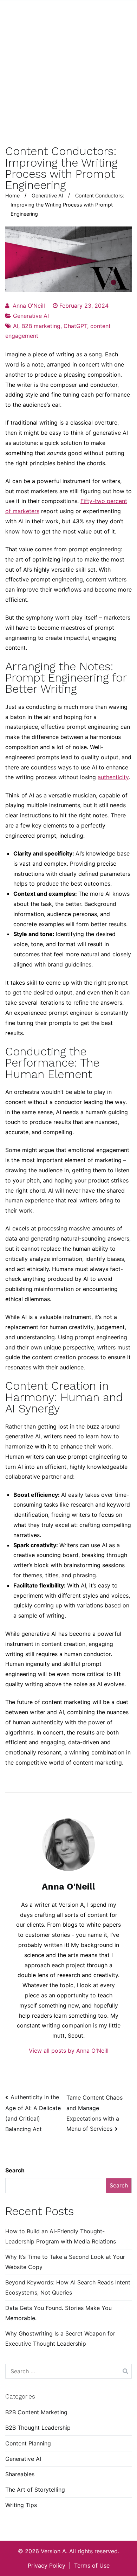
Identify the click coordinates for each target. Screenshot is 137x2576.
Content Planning (28, 2443)
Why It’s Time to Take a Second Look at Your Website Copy (65, 2262)
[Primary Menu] (124, 15)
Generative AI (31, 316)
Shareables (20, 2474)
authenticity (113, 777)
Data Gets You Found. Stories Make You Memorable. (58, 2313)
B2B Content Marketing (36, 2412)
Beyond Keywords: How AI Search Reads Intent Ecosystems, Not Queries (68, 2287)
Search (15, 2170)
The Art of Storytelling (35, 2490)
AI (16, 326)
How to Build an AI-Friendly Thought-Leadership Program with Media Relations (61, 2236)
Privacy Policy (47, 2565)
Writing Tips (21, 2505)
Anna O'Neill (29, 306)
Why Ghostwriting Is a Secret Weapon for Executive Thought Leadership (60, 2338)
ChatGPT (75, 326)
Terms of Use (92, 2565)
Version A (53, 2551)
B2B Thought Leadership (38, 2428)
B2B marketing (41, 326)
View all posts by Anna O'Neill (69, 2051)
